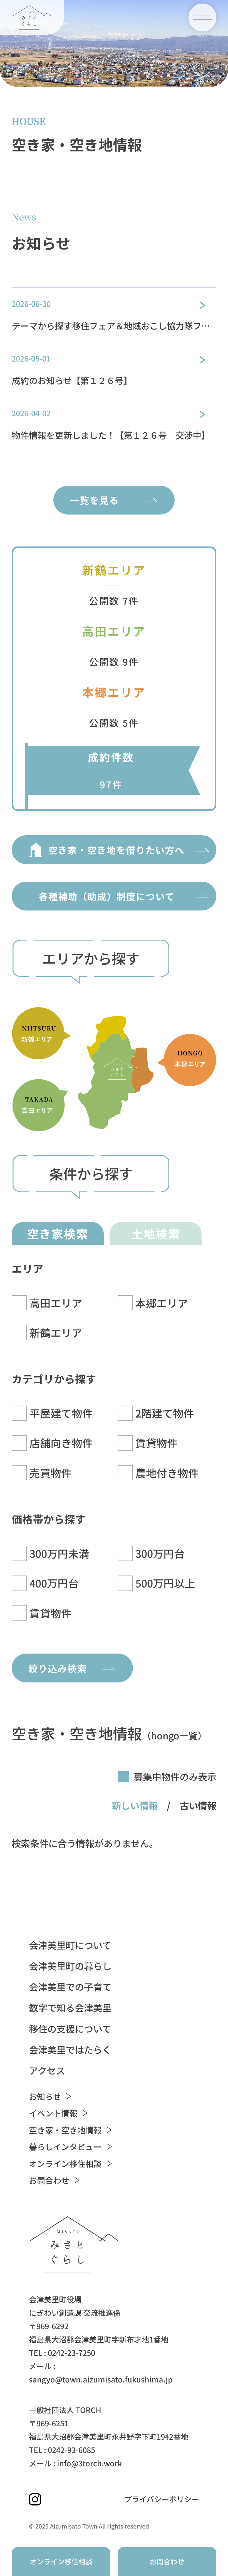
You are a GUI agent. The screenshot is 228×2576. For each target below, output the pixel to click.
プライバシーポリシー (162, 2499)
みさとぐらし (32, 17)
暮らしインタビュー (65, 2147)
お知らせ (45, 2096)
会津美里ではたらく (70, 2049)
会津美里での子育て (70, 1987)
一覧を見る (94, 500)
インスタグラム (35, 2499)
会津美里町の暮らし (70, 1966)
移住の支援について (70, 2029)
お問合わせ (49, 2180)
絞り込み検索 (58, 1668)
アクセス (47, 2070)
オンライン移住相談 (65, 2164)
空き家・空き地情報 (65, 2130)
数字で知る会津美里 (70, 2007)
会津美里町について (70, 1945)
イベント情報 (53, 2113)
